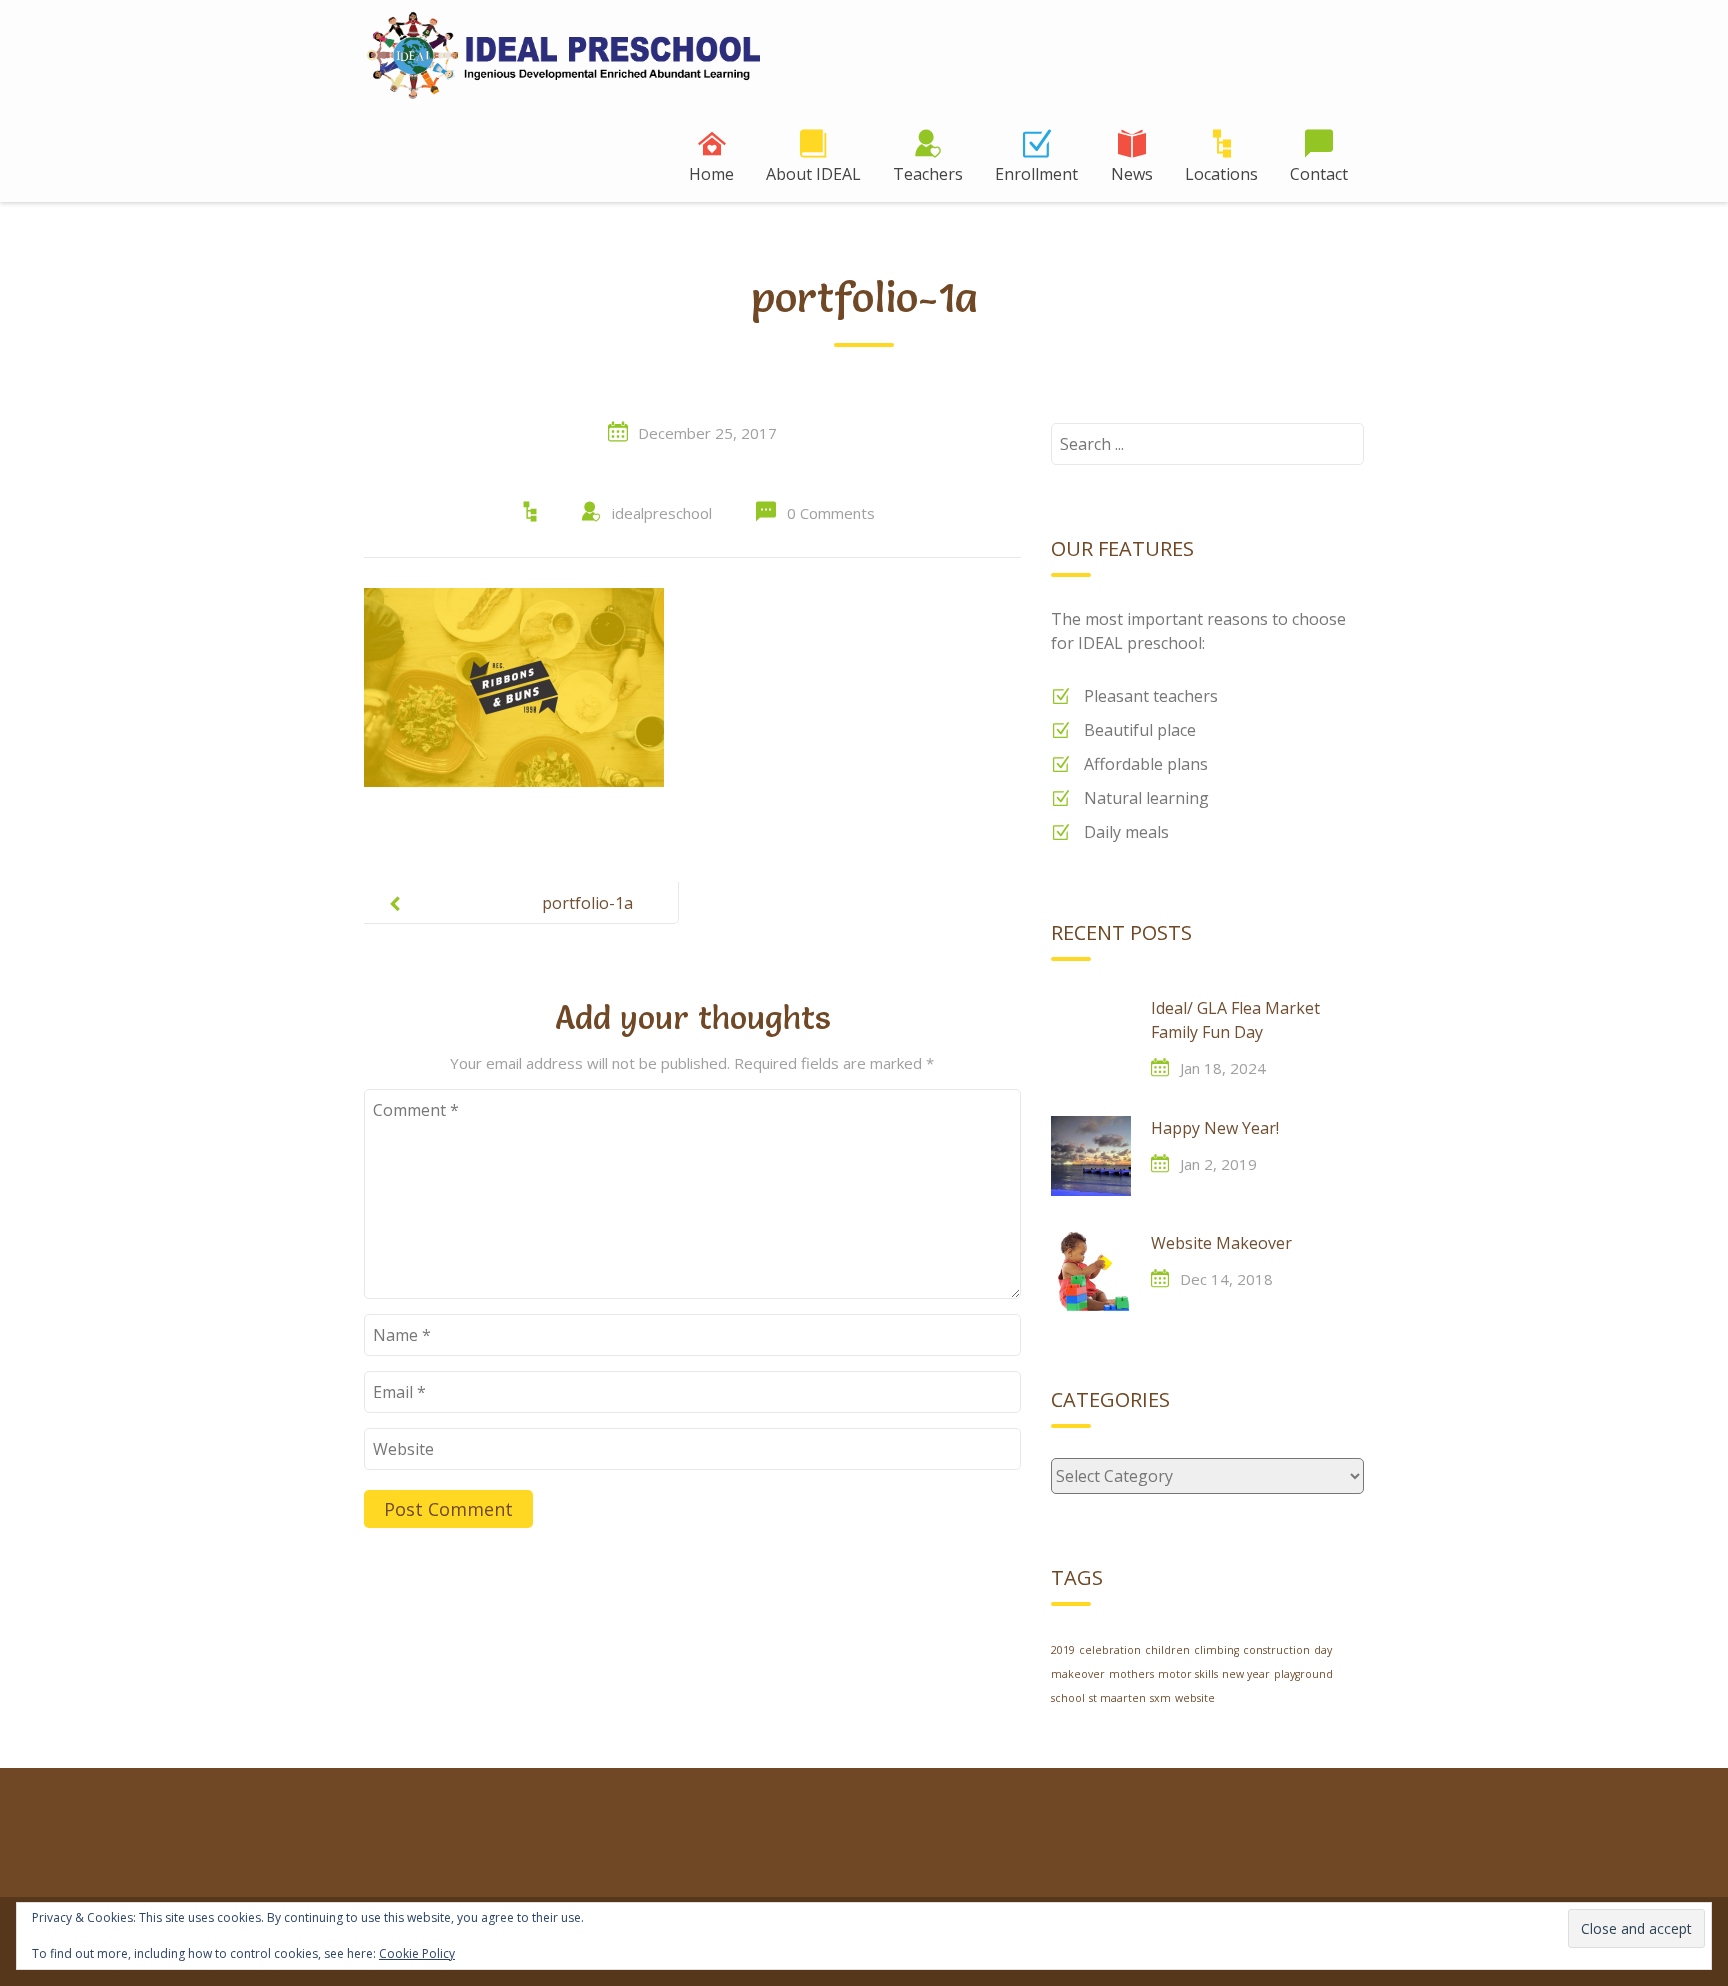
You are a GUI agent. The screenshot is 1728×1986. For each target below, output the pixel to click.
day (1323, 1650)
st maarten (1117, 1698)
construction (1276, 1650)
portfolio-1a (587, 903)
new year (1246, 1674)
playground (1303, 1674)
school (1068, 1698)
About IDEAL (813, 174)
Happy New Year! (1215, 1128)
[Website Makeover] (1091, 1271)
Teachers (928, 174)
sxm (1160, 1698)
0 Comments (831, 513)
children (1167, 1650)
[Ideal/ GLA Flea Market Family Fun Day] (1091, 1036)
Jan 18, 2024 (1223, 1068)
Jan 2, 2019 (1218, 1164)
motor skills (1188, 1674)
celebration (1110, 1650)
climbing (1216, 1650)
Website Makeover (1221, 1243)
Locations (1221, 174)
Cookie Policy (417, 1953)
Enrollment (1036, 174)
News (1132, 174)
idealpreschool (662, 513)
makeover (1078, 1674)
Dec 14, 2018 (1226, 1279)
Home (711, 174)
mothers (1131, 1674)
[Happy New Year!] (1091, 1156)
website (1195, 1698)
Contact (1319, 174)
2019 (1063, 1650)
